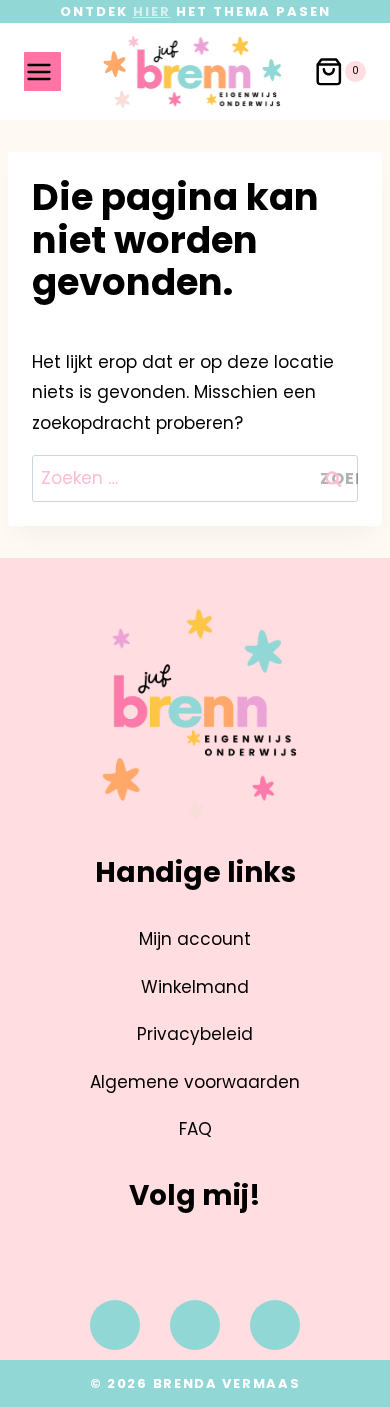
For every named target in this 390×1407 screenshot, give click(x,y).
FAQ (195, 1129)
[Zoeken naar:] (195, 478)
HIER (152, 11)
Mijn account (195, 939)
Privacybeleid (195, 1034)
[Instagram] (195, 1325)
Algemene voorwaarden (195, 1082)
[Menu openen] (43, 71)
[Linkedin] (275, 1325)
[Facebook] (115, 1325)
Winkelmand (195, 987)
